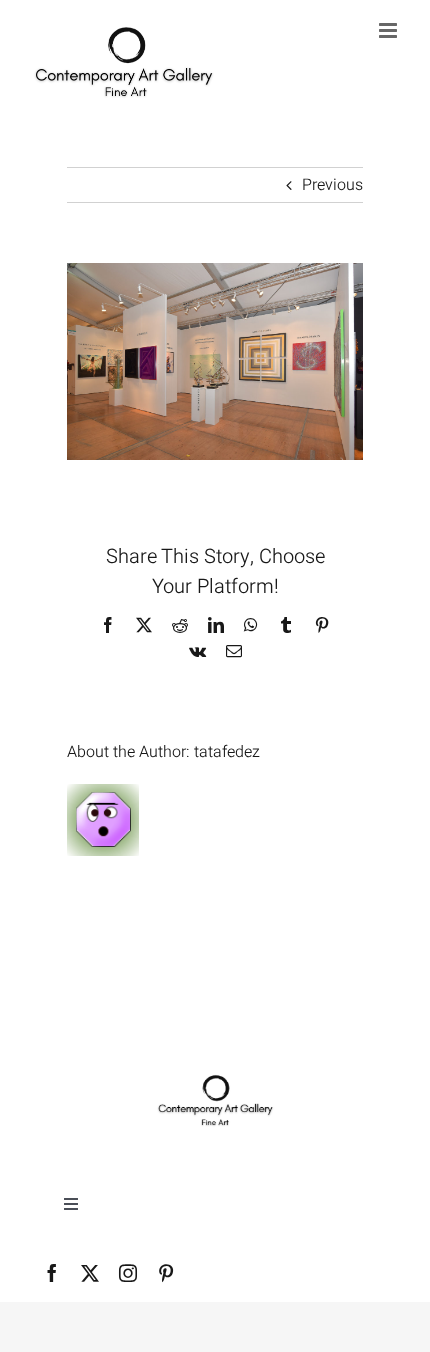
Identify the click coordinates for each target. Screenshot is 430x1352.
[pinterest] (166, 1273)
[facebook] (52, 1273)
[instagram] (128, 1273)
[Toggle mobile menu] (389, 30)
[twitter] (90, 1273)
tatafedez (227, 752)
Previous (332, 185)
